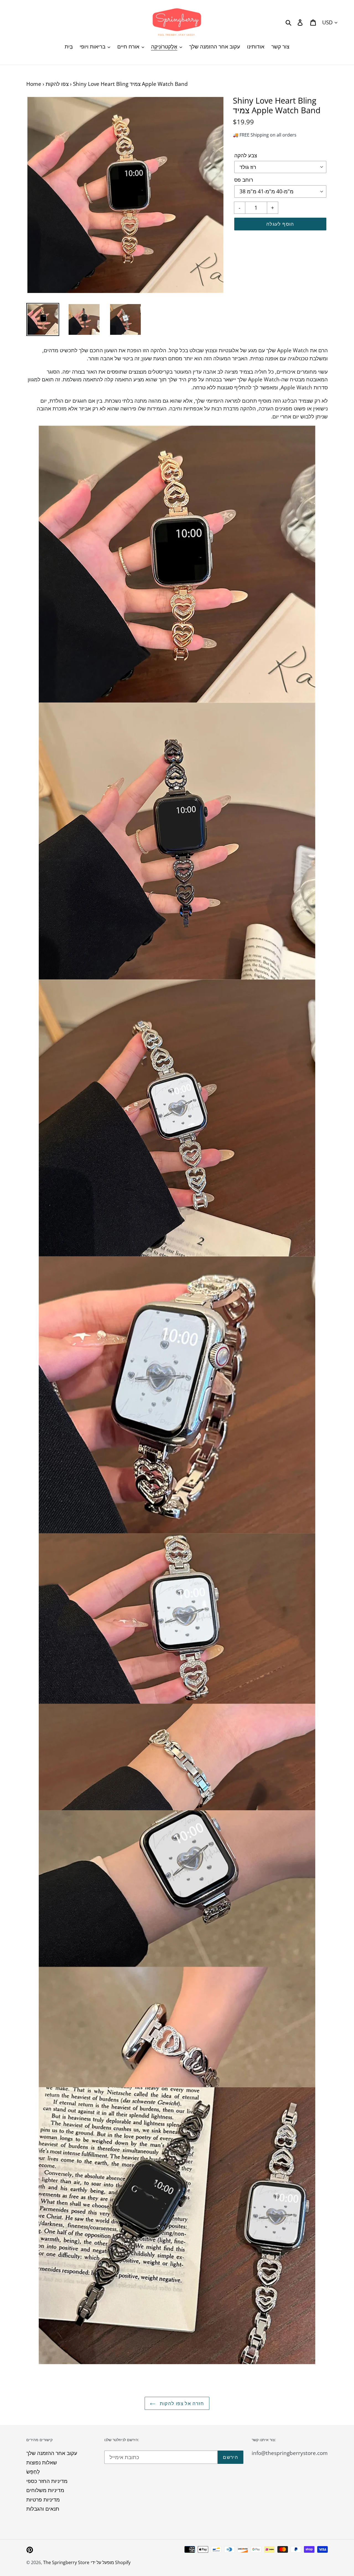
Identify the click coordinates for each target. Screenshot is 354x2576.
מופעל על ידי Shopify (111, 2562)
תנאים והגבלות (43, 2509)
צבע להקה (246, 155)
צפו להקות (57, 84)
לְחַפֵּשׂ (33, 2472)
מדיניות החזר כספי (47, 2481)
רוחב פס (244, 180)
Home (34, 84)
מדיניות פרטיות (43, 2500)
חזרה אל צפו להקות (181, 2403)
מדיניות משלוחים (45, 2490)
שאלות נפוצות (42, 2462)
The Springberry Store (66, 2562)
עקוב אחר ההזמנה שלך (52, 2453)
